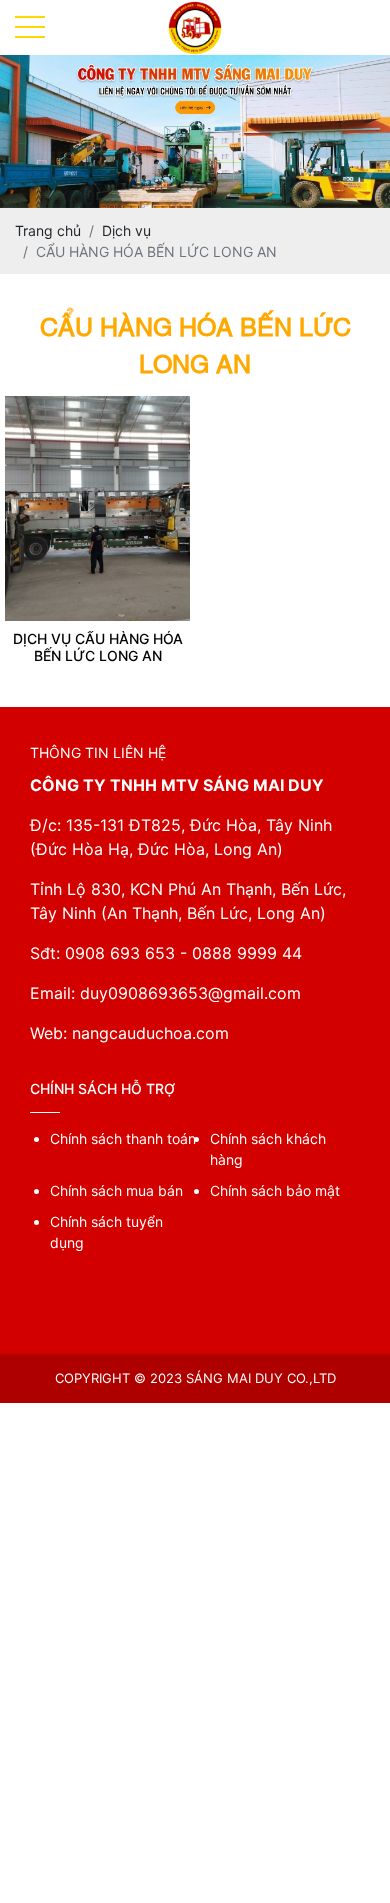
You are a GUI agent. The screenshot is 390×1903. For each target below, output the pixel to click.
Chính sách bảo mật (275, 1190)
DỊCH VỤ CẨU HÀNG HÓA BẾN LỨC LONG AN (98, 647)
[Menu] (30, 27)
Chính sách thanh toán (123, 1138)
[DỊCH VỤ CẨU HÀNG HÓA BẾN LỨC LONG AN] (97, 406)
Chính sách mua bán (116, 1190)
